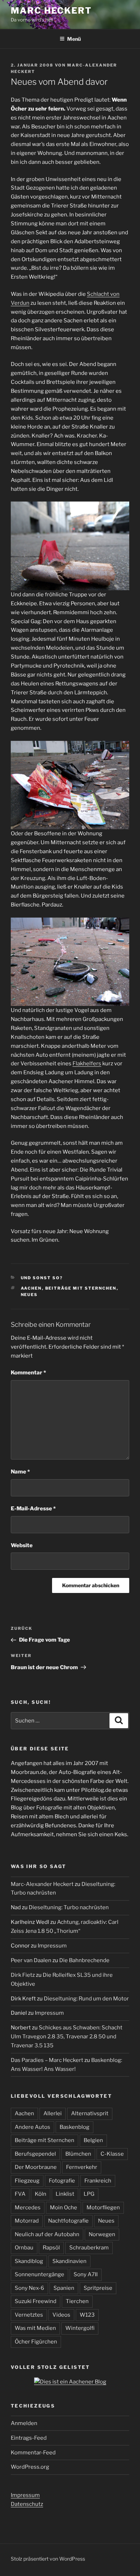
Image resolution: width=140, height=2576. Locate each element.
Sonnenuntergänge (39, 2274)
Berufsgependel (35, 2154)
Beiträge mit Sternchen (81, 1288)
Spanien (64, 2288)
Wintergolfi (80, 2328)
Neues (29, 1295)
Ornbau (24, 2248)
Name (20, 1472)
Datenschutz (27, 2504)
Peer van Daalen (31, 1960)
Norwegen (102, 2234)
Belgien (93, 2140)
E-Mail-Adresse (33, 1509)
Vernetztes (29, 2315)
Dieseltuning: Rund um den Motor (86, 1999)
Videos (61, 2315)
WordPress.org (30, 2467)
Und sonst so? (42, 1278)
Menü (74, 39)
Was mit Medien (35, 2328)
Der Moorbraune (36, 2167)
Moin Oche (64, 2208)
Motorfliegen (103, 2208)
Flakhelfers (87, 1064)
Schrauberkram (89, 2248)
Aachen (31, 1288)
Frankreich (98, 2181)
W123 (87, 2315)
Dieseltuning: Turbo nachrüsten (69, 1907)
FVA (20, 2194)
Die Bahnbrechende (84, 1960)
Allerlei (53, 2113)
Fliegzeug (27, 2181)
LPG (89, 2194)
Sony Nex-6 (29, 2288)
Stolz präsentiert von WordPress (48, 2559)
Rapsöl (51, 2248)
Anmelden (24, 2423)
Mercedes (28, 2208)
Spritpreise (98, 2288)
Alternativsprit (90, 2113)
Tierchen (77, 2301)
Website (22, 1545)
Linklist (65, 2194)
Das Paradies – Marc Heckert (47, 2060)
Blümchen (78, 2154)
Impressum (52, 1946)
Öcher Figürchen (36, 2342)
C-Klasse (112, 2154)
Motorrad (27, 2221)
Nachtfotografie (68, 2221)
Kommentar (28, 1373)
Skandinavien (69, 2261)
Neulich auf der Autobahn (47, 2234)
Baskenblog (74, 2127)
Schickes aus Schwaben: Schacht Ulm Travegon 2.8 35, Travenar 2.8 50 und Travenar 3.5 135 (67, 2037)
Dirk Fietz (23, 1975)
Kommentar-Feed (33, 2453)
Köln (41, 2194)
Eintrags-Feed (29, 2438)
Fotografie (62, 2181)
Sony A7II (86, 2274)
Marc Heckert (51, 11)
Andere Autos (32, 2127)
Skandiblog (29, 2261)
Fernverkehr (82, 2167)
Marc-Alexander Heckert (42, 1884)
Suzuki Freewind (36, 2301)
